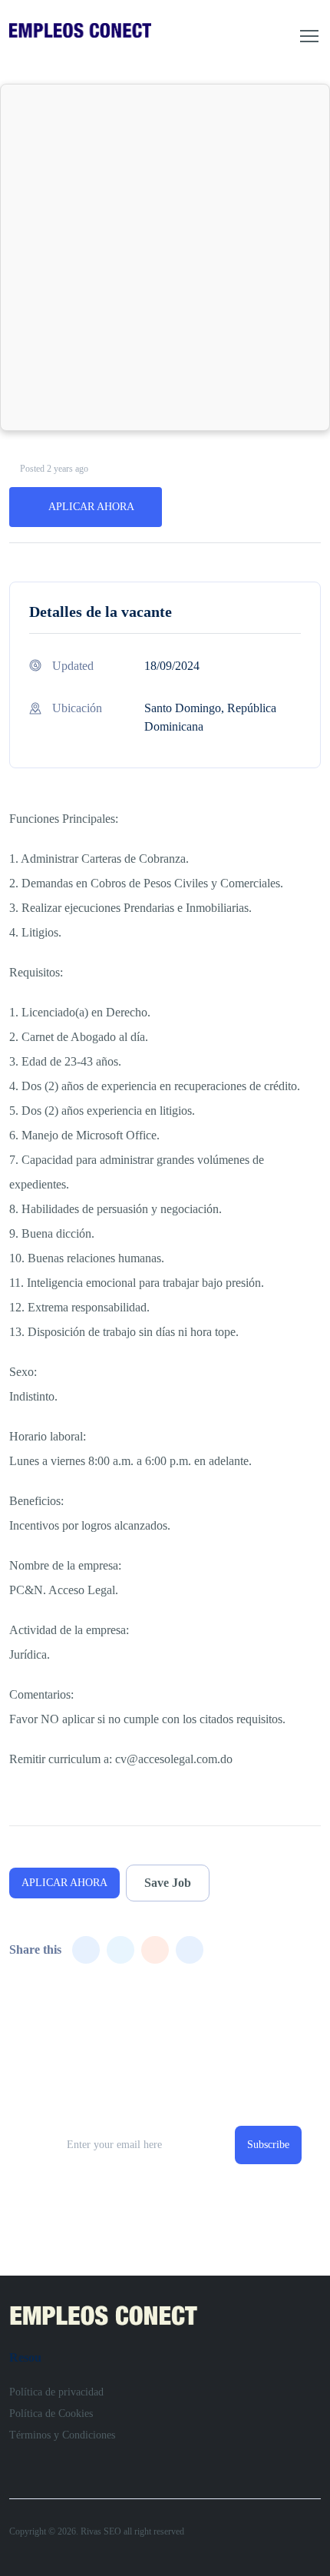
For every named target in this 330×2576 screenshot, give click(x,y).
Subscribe (268, 2145)
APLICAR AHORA (91, 507)
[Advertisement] (165, 257)
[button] (309, 36)
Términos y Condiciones (62, 2435)
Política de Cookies (51, 2414)
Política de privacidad (56, 2392)
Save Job (168, 1883)
